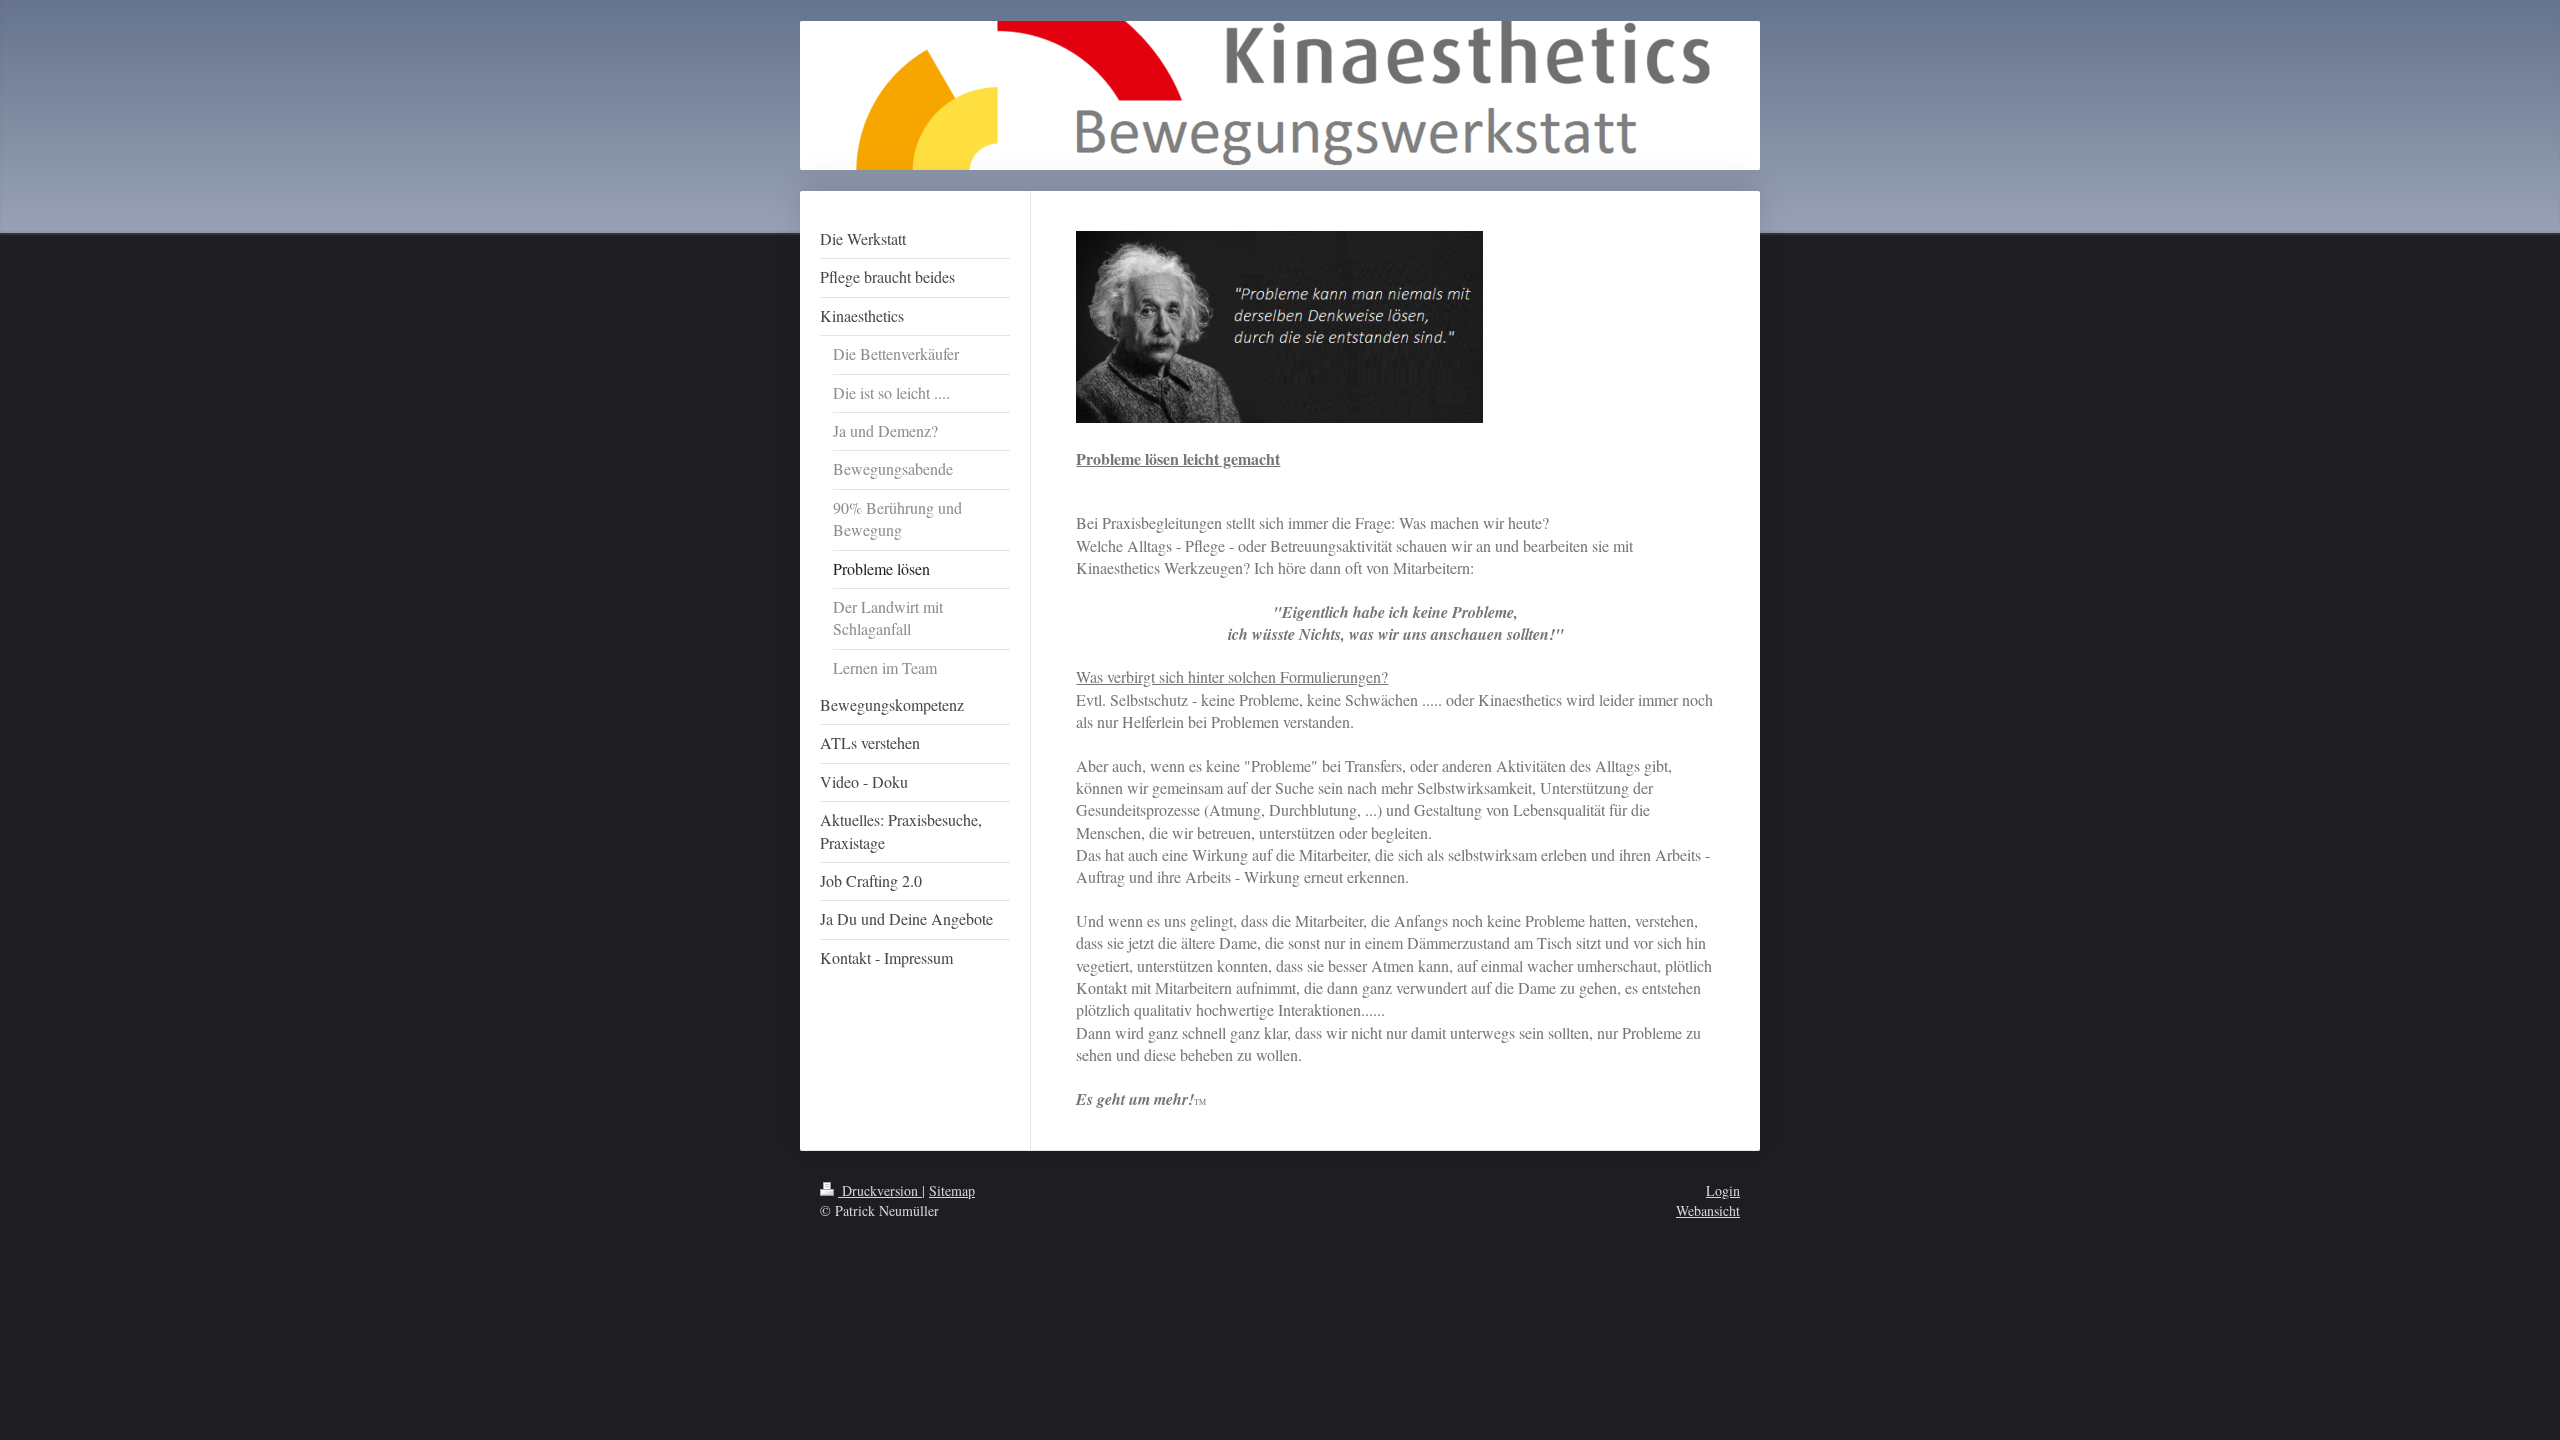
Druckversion (880, 1190)
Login (1723, 1190)
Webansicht (1708, 1210)
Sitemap (952, 1190)
